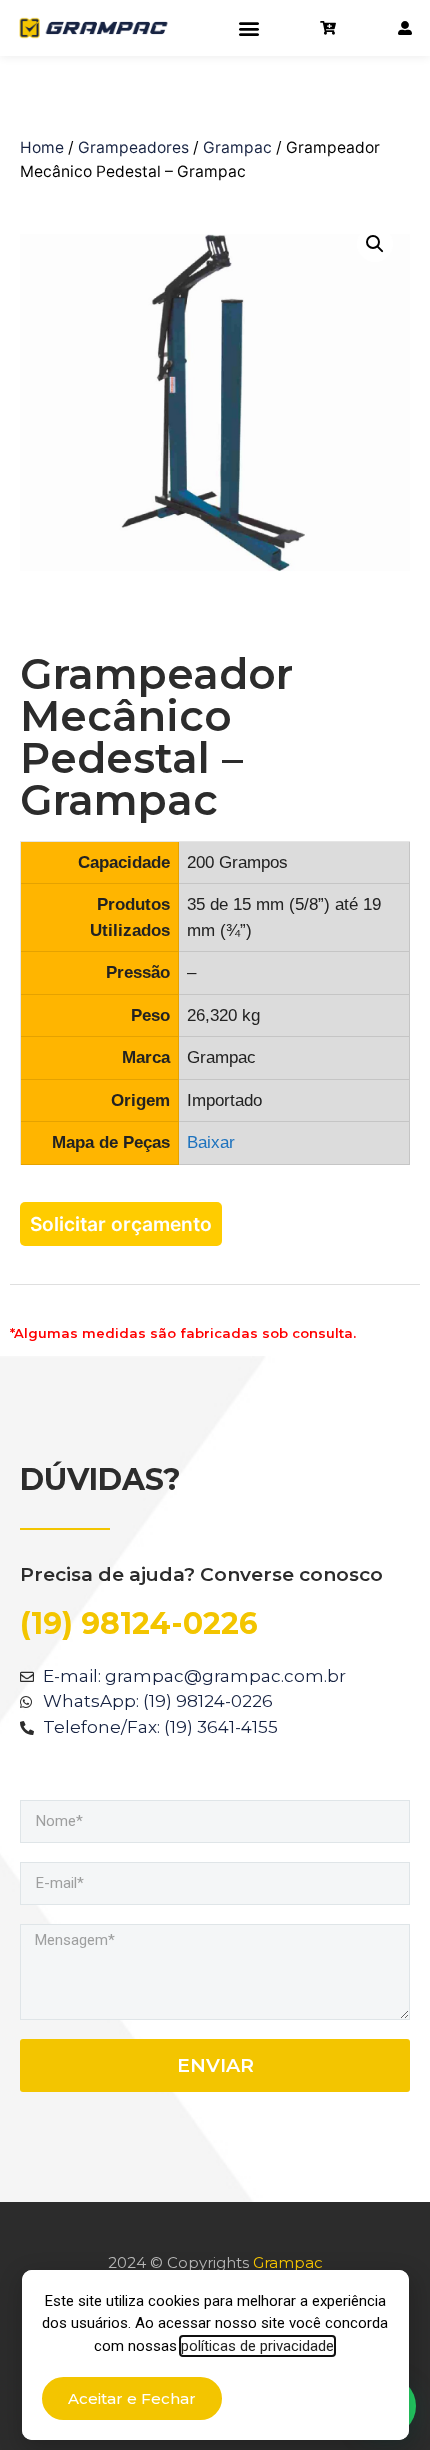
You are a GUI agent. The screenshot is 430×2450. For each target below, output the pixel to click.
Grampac (237, 147)
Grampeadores (133, 147)
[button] (248, 28)
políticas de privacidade (257, 2346)
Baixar (211, 1142)
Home (42, 147)
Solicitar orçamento (121, 1224)
